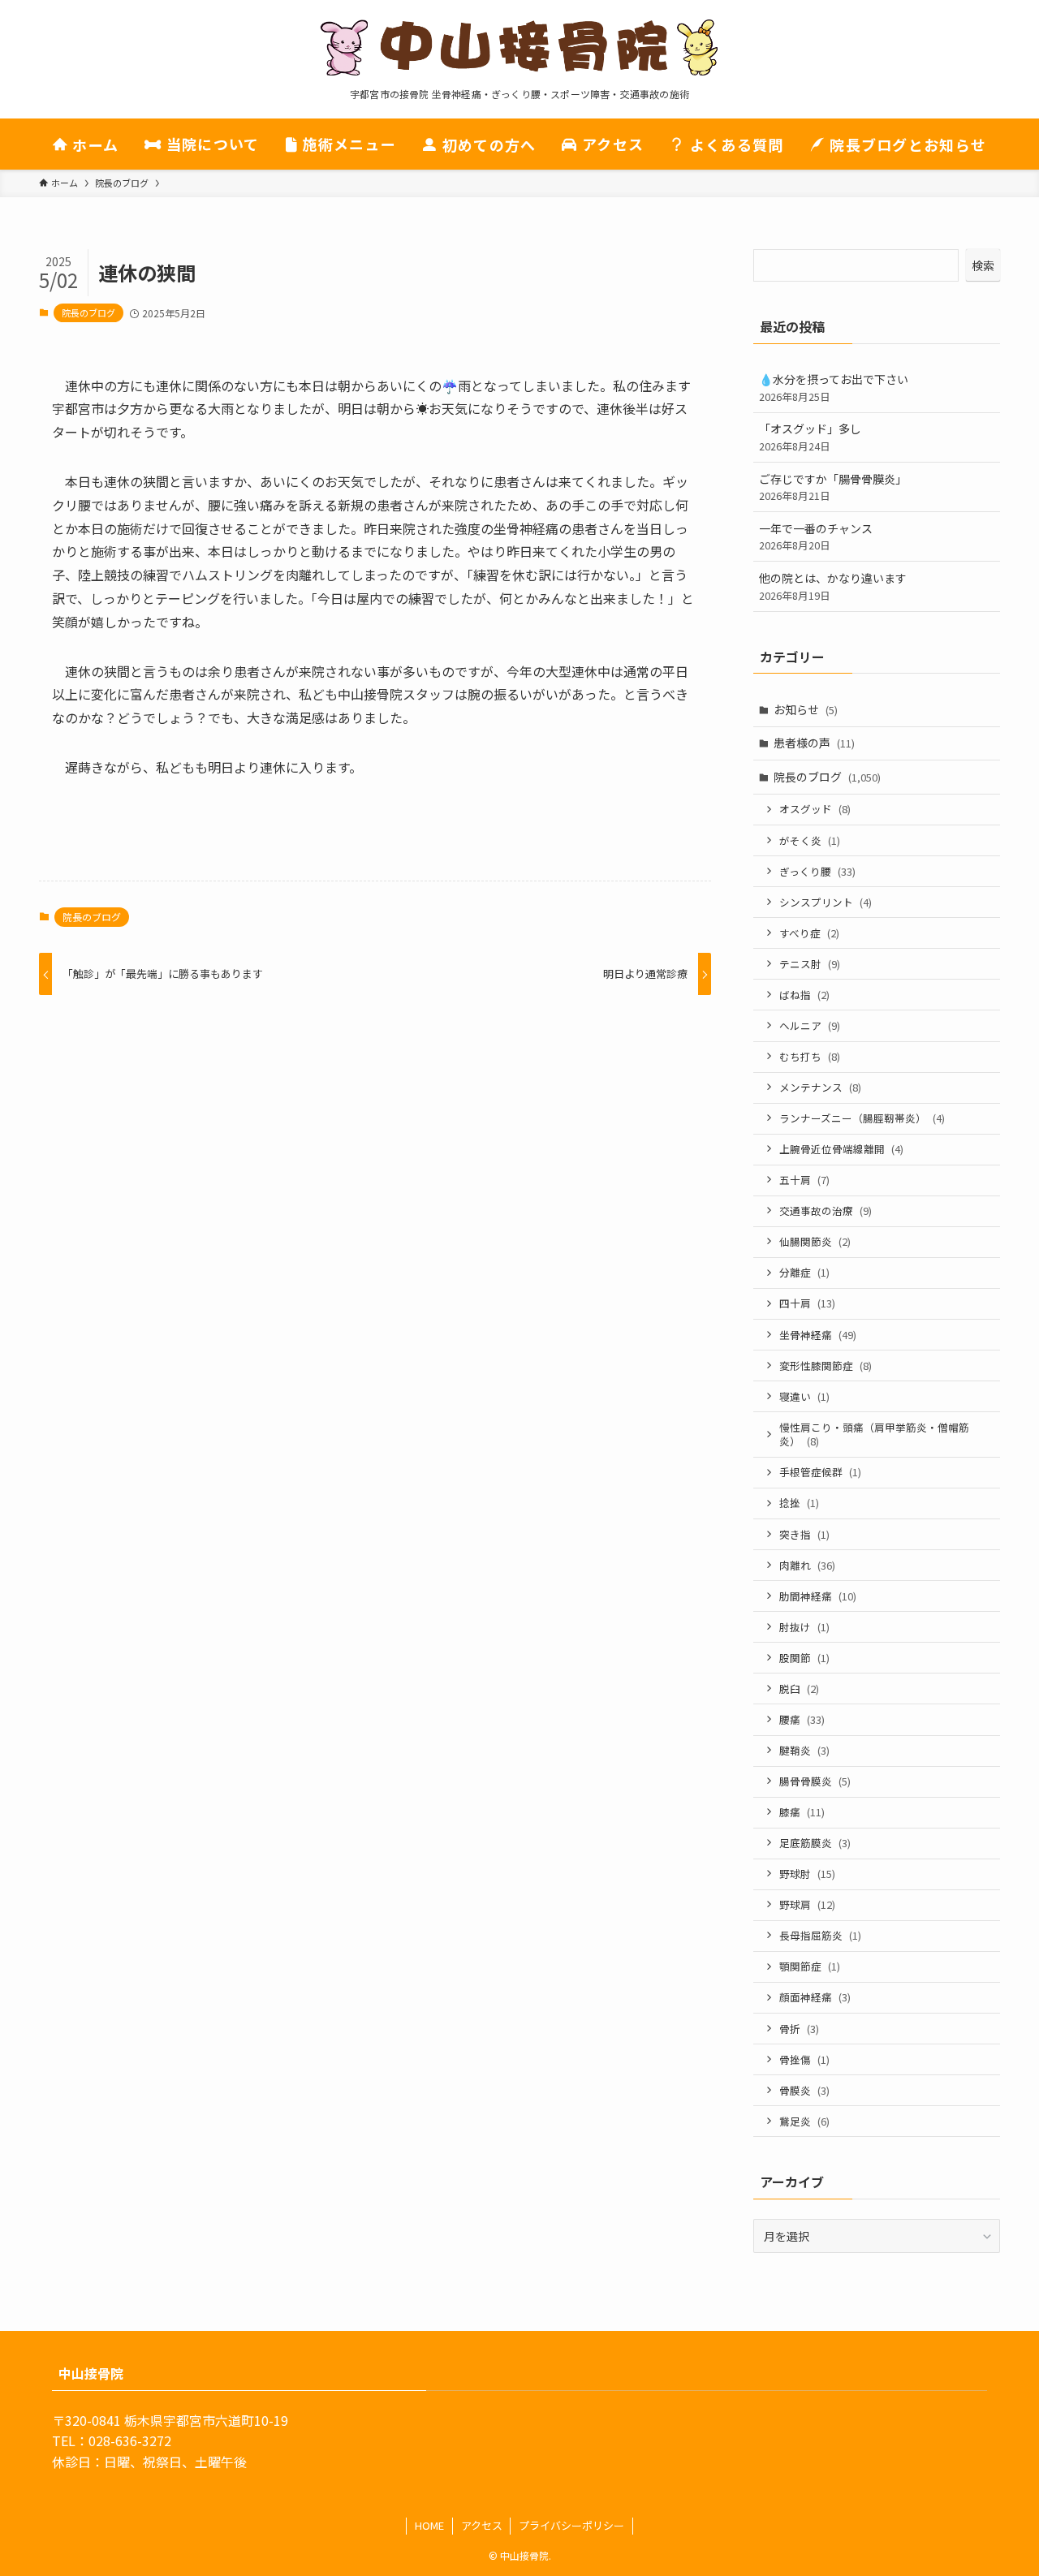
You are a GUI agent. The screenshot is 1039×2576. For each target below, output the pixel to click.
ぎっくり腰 (817, 871)
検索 (983, 265)
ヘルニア (810, 1025)
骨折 (799, 2029)
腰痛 (802, 1719)
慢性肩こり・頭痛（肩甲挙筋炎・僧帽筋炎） (874, 1434)
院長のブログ (88, 312)
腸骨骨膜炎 (815, 1781)
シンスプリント (826, 902)
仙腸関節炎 (815, 1241)
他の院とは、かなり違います (833, 586)
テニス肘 (810, 964)
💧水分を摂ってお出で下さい (834, 388)
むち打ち (810, 1056)
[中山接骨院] (519, 48)
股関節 (804, 1658)
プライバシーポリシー (571, 2525)
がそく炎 (810, 840)
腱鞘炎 (804, 1750)
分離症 (804, 1272)
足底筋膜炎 (815, 1843)
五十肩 (804, 1180)
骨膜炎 (804, 2090)
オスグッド (815, 809)
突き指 (804, 1534)
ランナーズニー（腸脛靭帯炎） (862, 1118)
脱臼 (799, 1689)
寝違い (804, 1396)
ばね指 (804, 995)
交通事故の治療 (826, 1210)
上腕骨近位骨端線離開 (841, 1149)
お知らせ (806, 709)
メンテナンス (820, 1087)
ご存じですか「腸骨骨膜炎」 (833, 487)
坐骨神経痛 (818, 1335)
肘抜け (804, 1627)
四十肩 (807, 1303)
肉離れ (807, 1565)
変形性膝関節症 (826, 1366)
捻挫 (799, 1503)
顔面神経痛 (815, 1997)
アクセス (482, 2525)
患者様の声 (814, 743)
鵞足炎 (804, 2121)
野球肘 (807, 1874)
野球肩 (807, 1904)
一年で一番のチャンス (816, 537)
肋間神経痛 (818, 1596)
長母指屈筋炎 (820, 1935)
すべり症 (809, 933)
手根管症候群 (820, 1472)
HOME (429, 2525)
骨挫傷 (804, 2059)
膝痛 (802, 1812)
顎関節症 (810, 1966)
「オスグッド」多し (810, 437)
